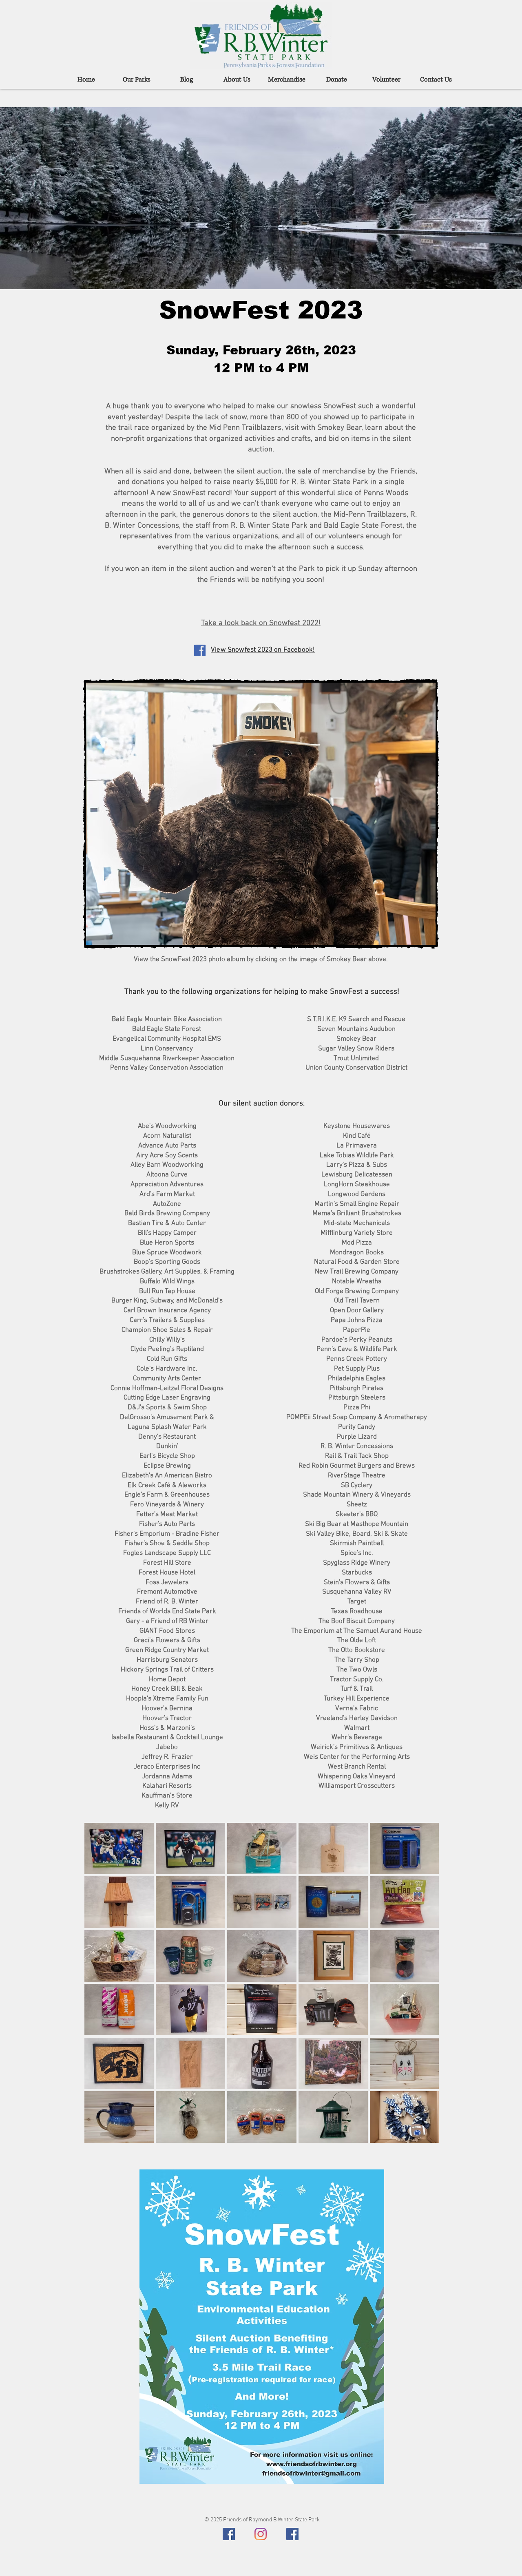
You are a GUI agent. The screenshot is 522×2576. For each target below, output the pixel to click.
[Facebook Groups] (292, 2534)
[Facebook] (229, 2534)
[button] (261, 814)
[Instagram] (261, 2534)
